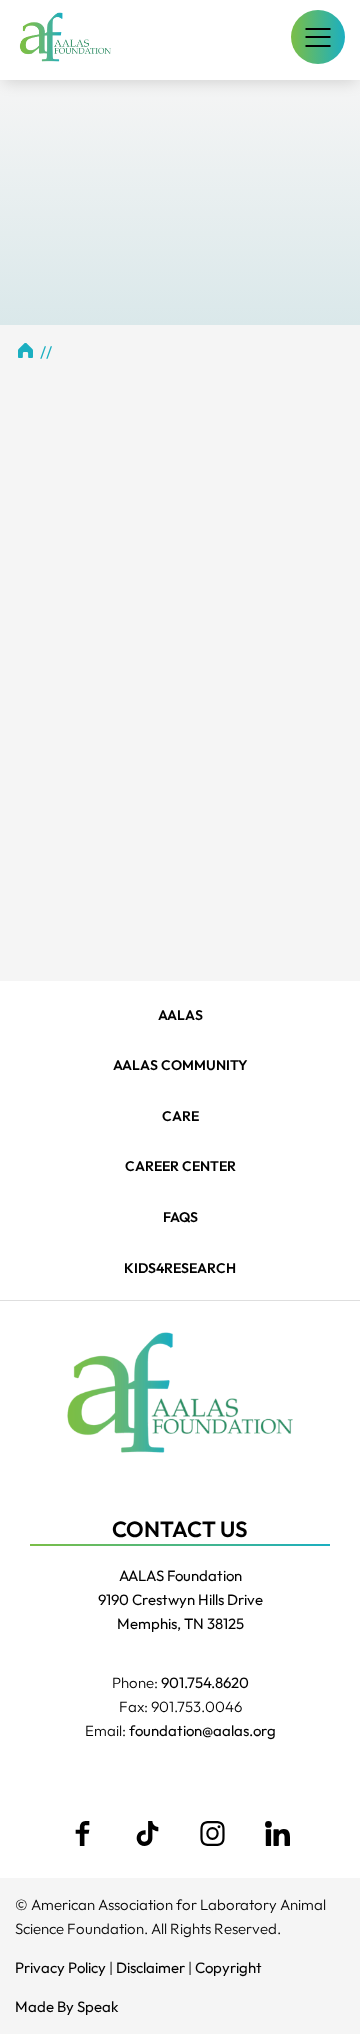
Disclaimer (150, 1967)
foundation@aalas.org (202, 1730)
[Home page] (65, 36)
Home (25, 350)
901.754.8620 (205, 1682)
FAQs (180, 1217)
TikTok (148, 1833)
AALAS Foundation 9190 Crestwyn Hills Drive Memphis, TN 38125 (180, 1599)
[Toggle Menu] (318, 37)
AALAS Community (180, 1065)
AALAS (180, 1015)
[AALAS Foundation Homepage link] (180, 1392)
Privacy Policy (60, 1967)
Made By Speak (66, 2006)
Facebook (83, 1833)
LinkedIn (278, 1833)
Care (180, 1116)
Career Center (180, 1166)
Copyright (228, 1967)
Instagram (213, 1833)
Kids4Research (180, 1268)
